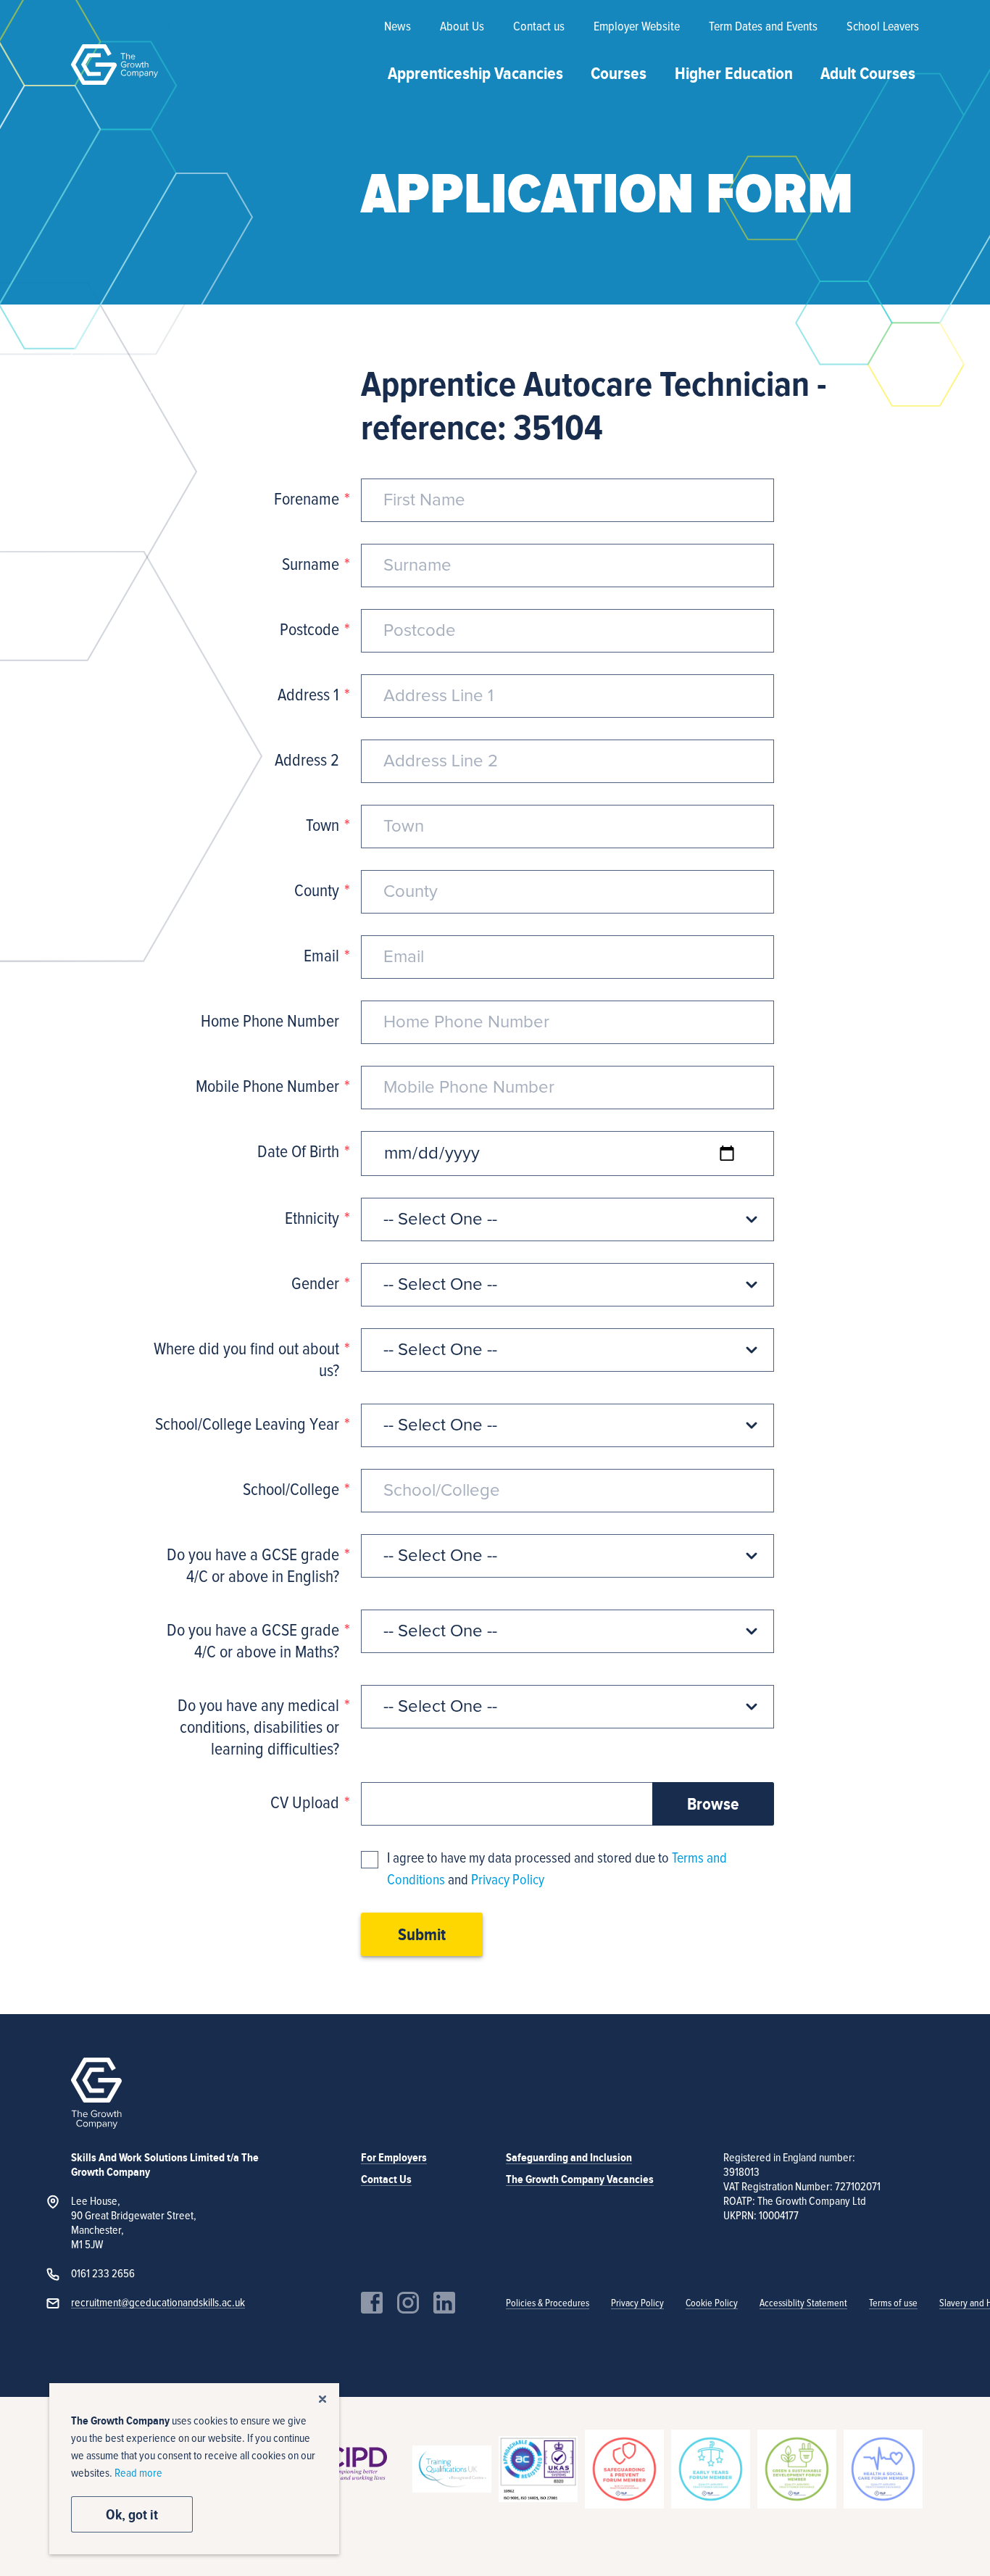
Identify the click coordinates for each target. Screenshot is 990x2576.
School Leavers (883, 27)
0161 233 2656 (103, 2274)
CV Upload (305, 1803)
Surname (311, 565)
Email (321, 956)
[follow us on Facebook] (372, 2303)
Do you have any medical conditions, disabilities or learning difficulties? (258, 1728)
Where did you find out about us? (246, 1360)
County (317, 891)
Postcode (309, 630)
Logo (115, 65)
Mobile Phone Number (267, 1087)
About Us (462, 27)
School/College (291, 1490)
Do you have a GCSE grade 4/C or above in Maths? (253, 1641)
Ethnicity (312, 1219)
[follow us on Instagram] (408, 2303)
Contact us (539, 27)
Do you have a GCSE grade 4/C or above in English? (253, 1566)
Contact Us (386, 2179)
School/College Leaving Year (247, 1425)
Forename (307, 500)
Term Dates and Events (763, 27)
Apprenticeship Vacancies (475, 73)
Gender (315, 1284)
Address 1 (308, 695)
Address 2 (307, 761)
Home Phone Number (270, 1022)
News (398, 27)
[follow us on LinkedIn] (444, 2303)
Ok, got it (132, 2514)
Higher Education (734, 73)
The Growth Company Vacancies (580, 2179)
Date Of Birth (298, 1152)
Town (323, 826)
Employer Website (637, 27)
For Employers (394, 2158)
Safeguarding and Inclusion (569, 2158)
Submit (422, 1934)
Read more (138, 2473)
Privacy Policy (508, 1880)
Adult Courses (868, 73)
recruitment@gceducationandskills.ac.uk (158, 2303)
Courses (619, 73)
